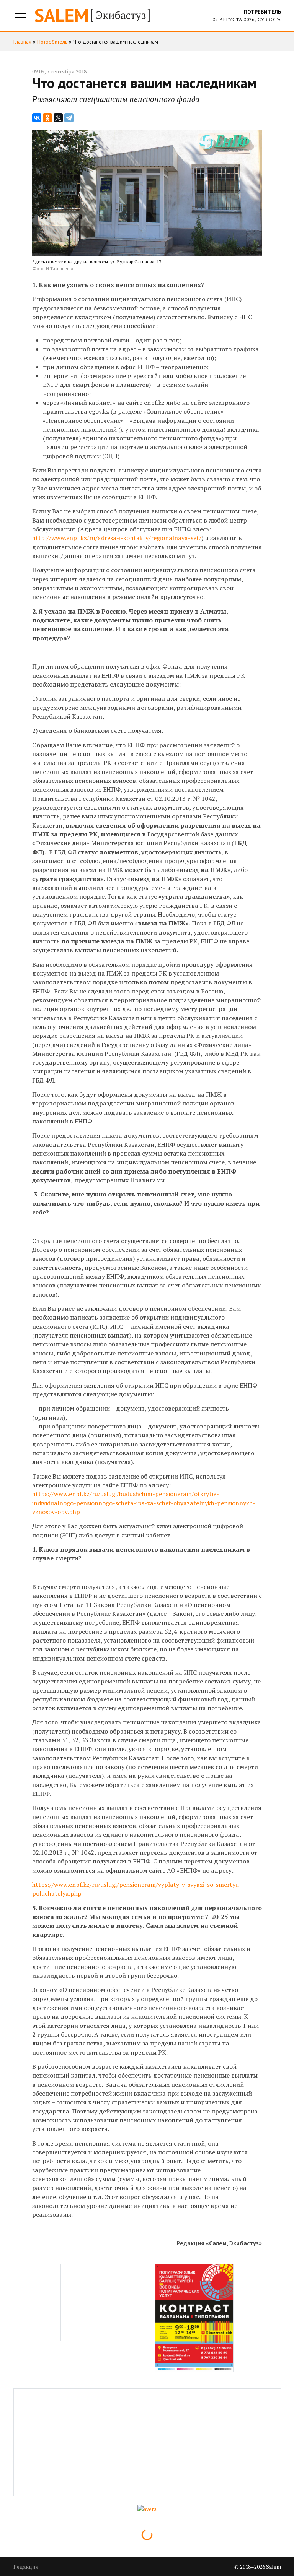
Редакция (26, 2567)
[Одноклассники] (47, 118)
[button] (20, 15)
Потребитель (262, 12)
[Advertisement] (100, 2302)
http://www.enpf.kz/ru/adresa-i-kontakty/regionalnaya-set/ (117, 538)
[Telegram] (69, 118)
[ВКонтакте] (37, 118)
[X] (58, 118)
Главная (22, 42)
